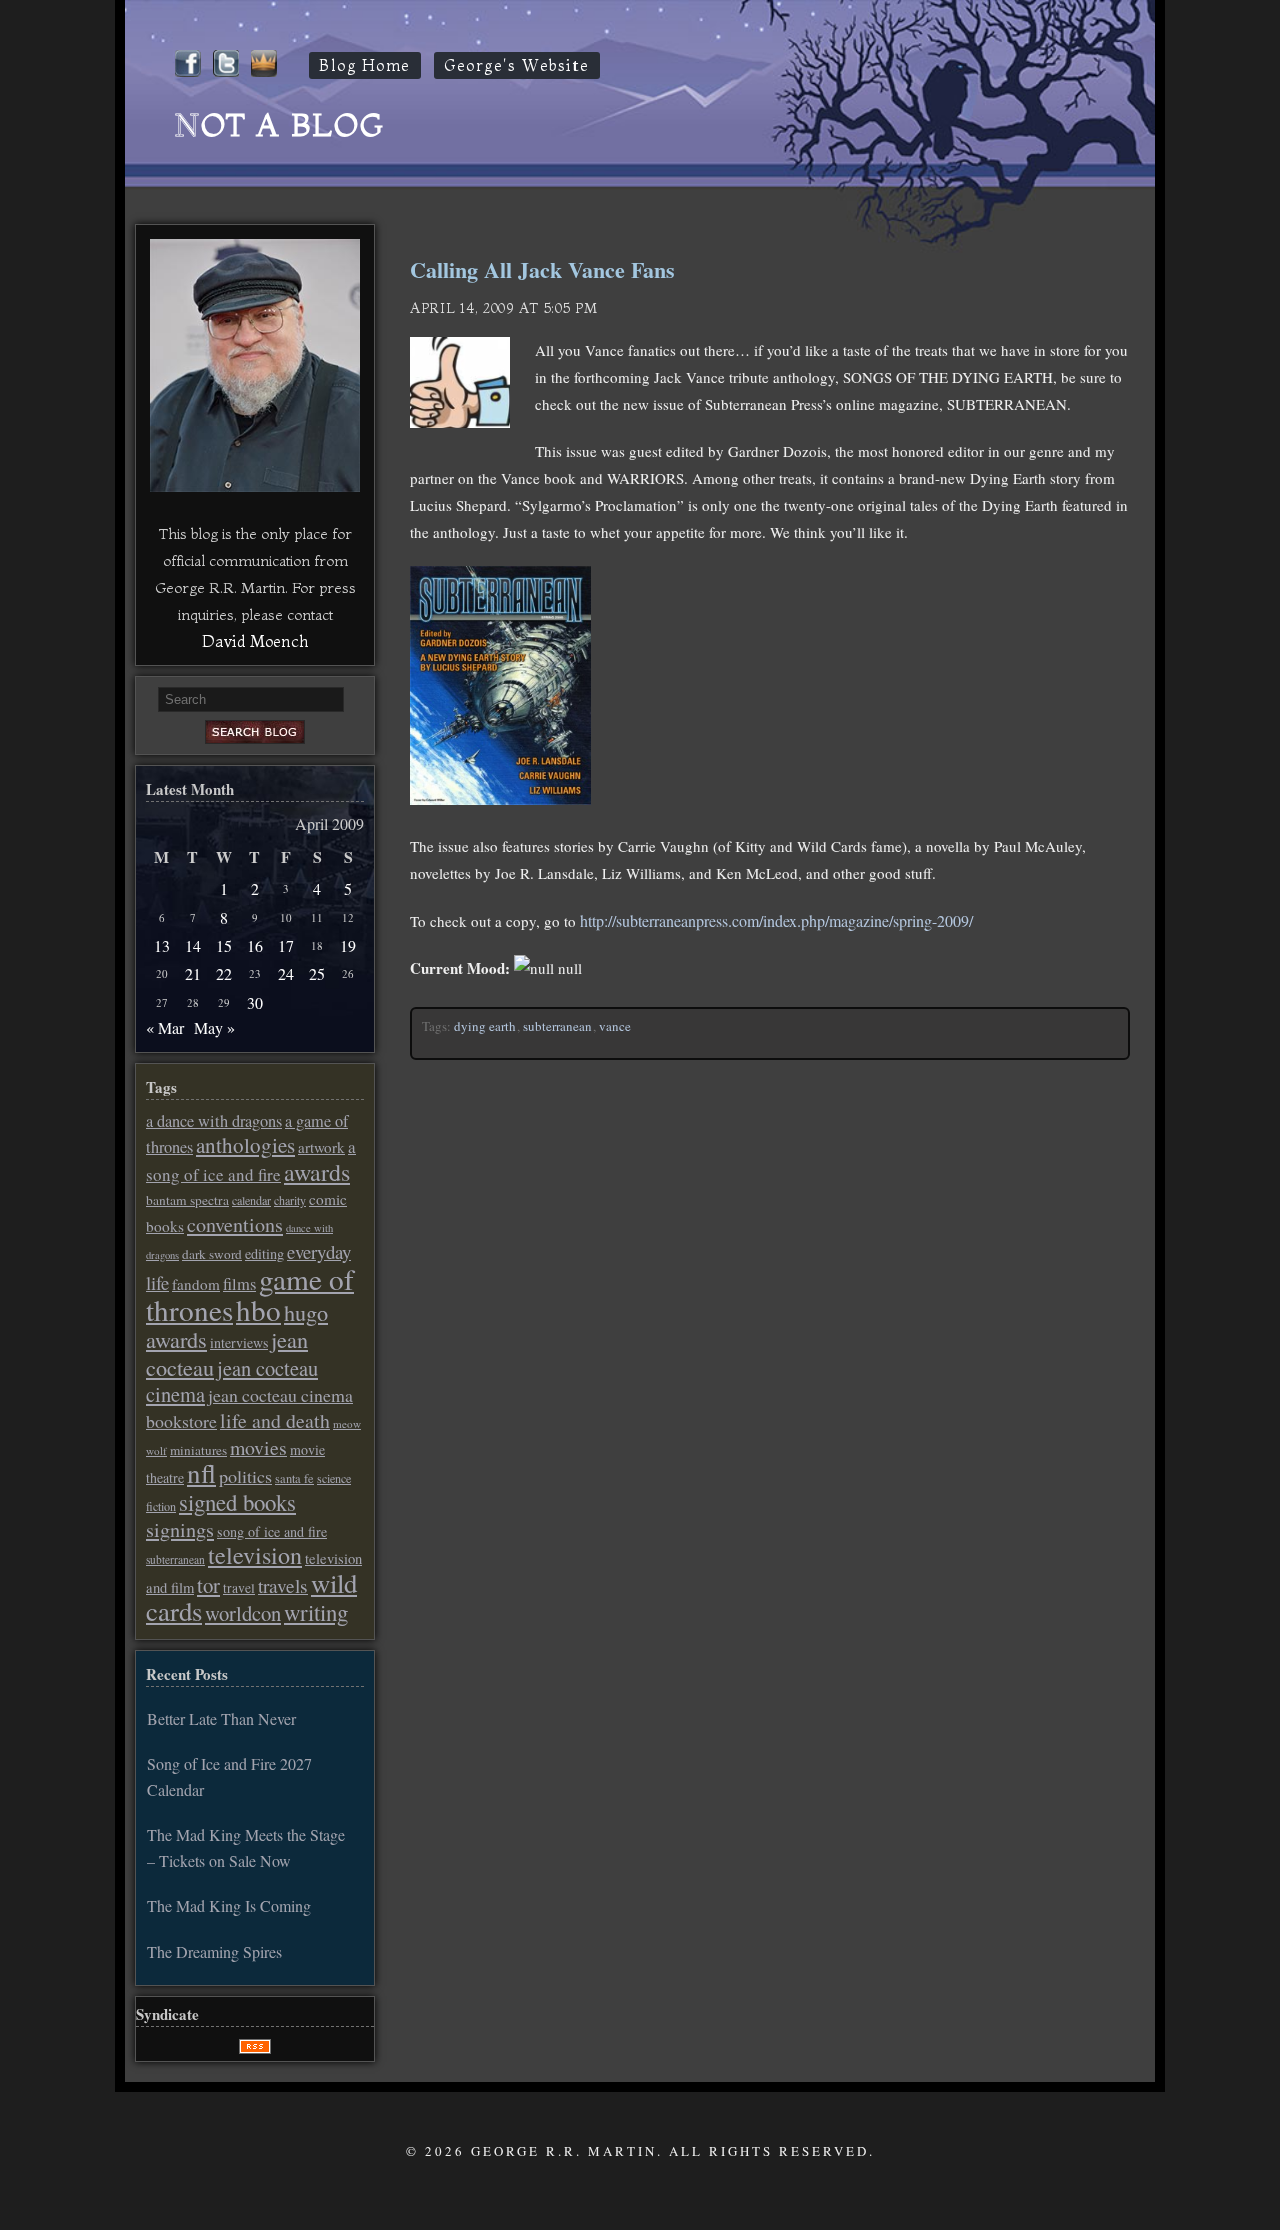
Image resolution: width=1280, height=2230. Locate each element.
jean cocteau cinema (232, 1381)
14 (193, 945)
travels (283, 1585)
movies (258, 1447)
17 (286, 945)
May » (214, 1027)
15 (224, 945)
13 (162, 945)
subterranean (557, 1026)
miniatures (198, 1450)
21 (193, 973)
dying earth (485, 1026)
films (239, 1284)
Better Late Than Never (221, 1718)
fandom (196, 1284)
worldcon (243, 1613)
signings (180, 1529)
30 (255, 1002)
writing (316, 1612)
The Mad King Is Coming (229, 1905)
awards (317, 1172)
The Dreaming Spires (214, 1951)
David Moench (255, 641)
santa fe (294, 1478)
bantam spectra (187, 1200)
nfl (201, 1473)
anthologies (245, 1145)
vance (615, 1026)
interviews (239, 1342)
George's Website (517, 65)
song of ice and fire (272, 1531)
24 (286, 973)
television (255, 1555)
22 (224, 973)
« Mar (165, 1027)
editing (264, 1253)
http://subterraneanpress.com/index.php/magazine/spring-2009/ (776, 920)
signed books (237, 1502)
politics (245, 1476)
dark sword (212, 1254)
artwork (321, 1147)
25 (317, 973)
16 (255, 945)
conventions (235, 1224)
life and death (275, 1420)
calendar (251, 1200)
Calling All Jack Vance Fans (542, 269)
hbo (258, 1309)
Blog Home (365, 65)
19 (348, 945)
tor (208, 1585)
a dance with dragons (214, 1121)
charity (290, 1200)
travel (239, 1588)
